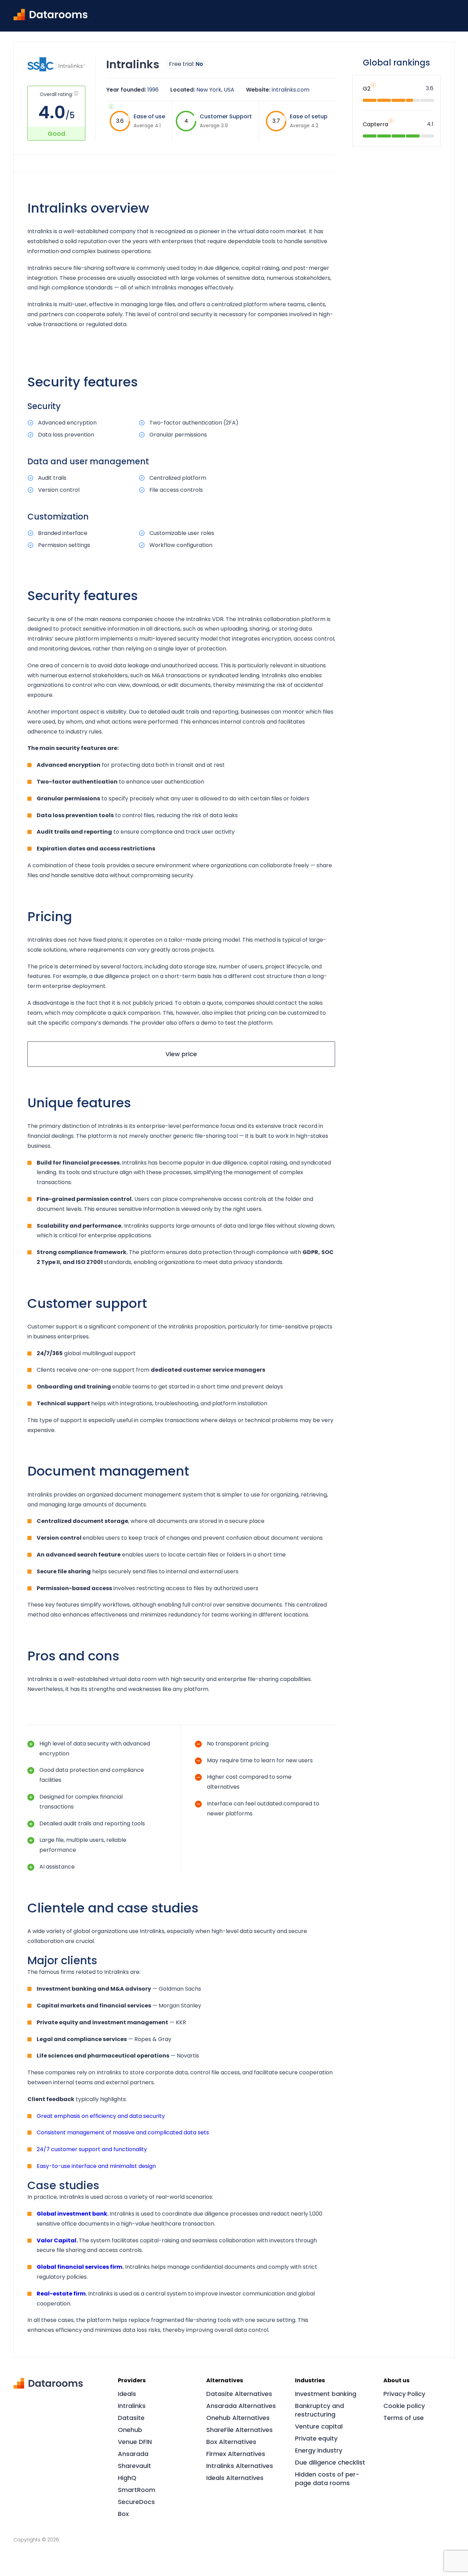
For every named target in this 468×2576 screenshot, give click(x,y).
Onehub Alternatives (238, 2418)
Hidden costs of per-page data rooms (327, 2479)
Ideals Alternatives (235, 2478)
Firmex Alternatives (236, 2454)
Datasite (131, 2418)
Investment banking (326, 2394)
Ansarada (133, 2454)
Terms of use (404, 2418)
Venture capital (319, 2426)
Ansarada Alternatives (241, 2406)
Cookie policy (404, 2406)
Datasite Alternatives (239, 2394)
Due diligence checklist (330, 2462)
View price (181, 1054)
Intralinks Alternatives (240, 2466)
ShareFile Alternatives (239, 2430)
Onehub (130, 2430)
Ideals (127, 2394)
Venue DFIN (135, 2442)
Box (123, 2514)
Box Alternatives (231, 2442)
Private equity (316, 2438)
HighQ (127, 2478)
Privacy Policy (404, 2394)
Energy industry (319, 2450)
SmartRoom (137, 2490)
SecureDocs (136, 2502)
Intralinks (132, 2406)
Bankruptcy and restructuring (319, 2410)
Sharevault (134, 2466)
